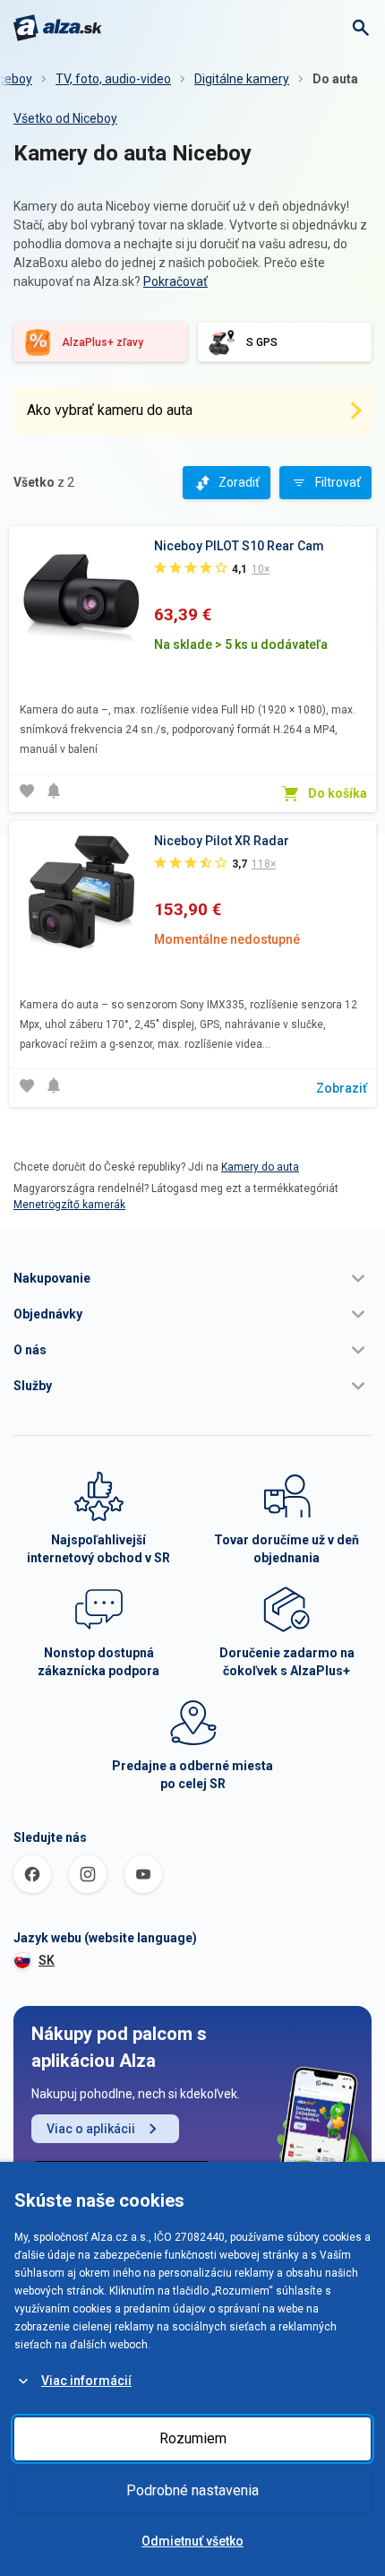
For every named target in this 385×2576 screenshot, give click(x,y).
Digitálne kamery (242, 79)
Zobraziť (342, 1088)
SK (47, 1960)
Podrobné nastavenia (192, 2490)
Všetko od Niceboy (65, 118)
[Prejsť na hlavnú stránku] (58, 28)
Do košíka (338, 793)
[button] (192, 1278)
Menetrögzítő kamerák (69, 1205)
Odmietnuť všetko (192, 2541)
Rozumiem (193, 2438)
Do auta (335, 79)
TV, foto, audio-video (113, 79)
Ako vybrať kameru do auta (110, 410)
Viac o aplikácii (91, 2129)
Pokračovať (175, 281)
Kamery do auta (260, 1167)
